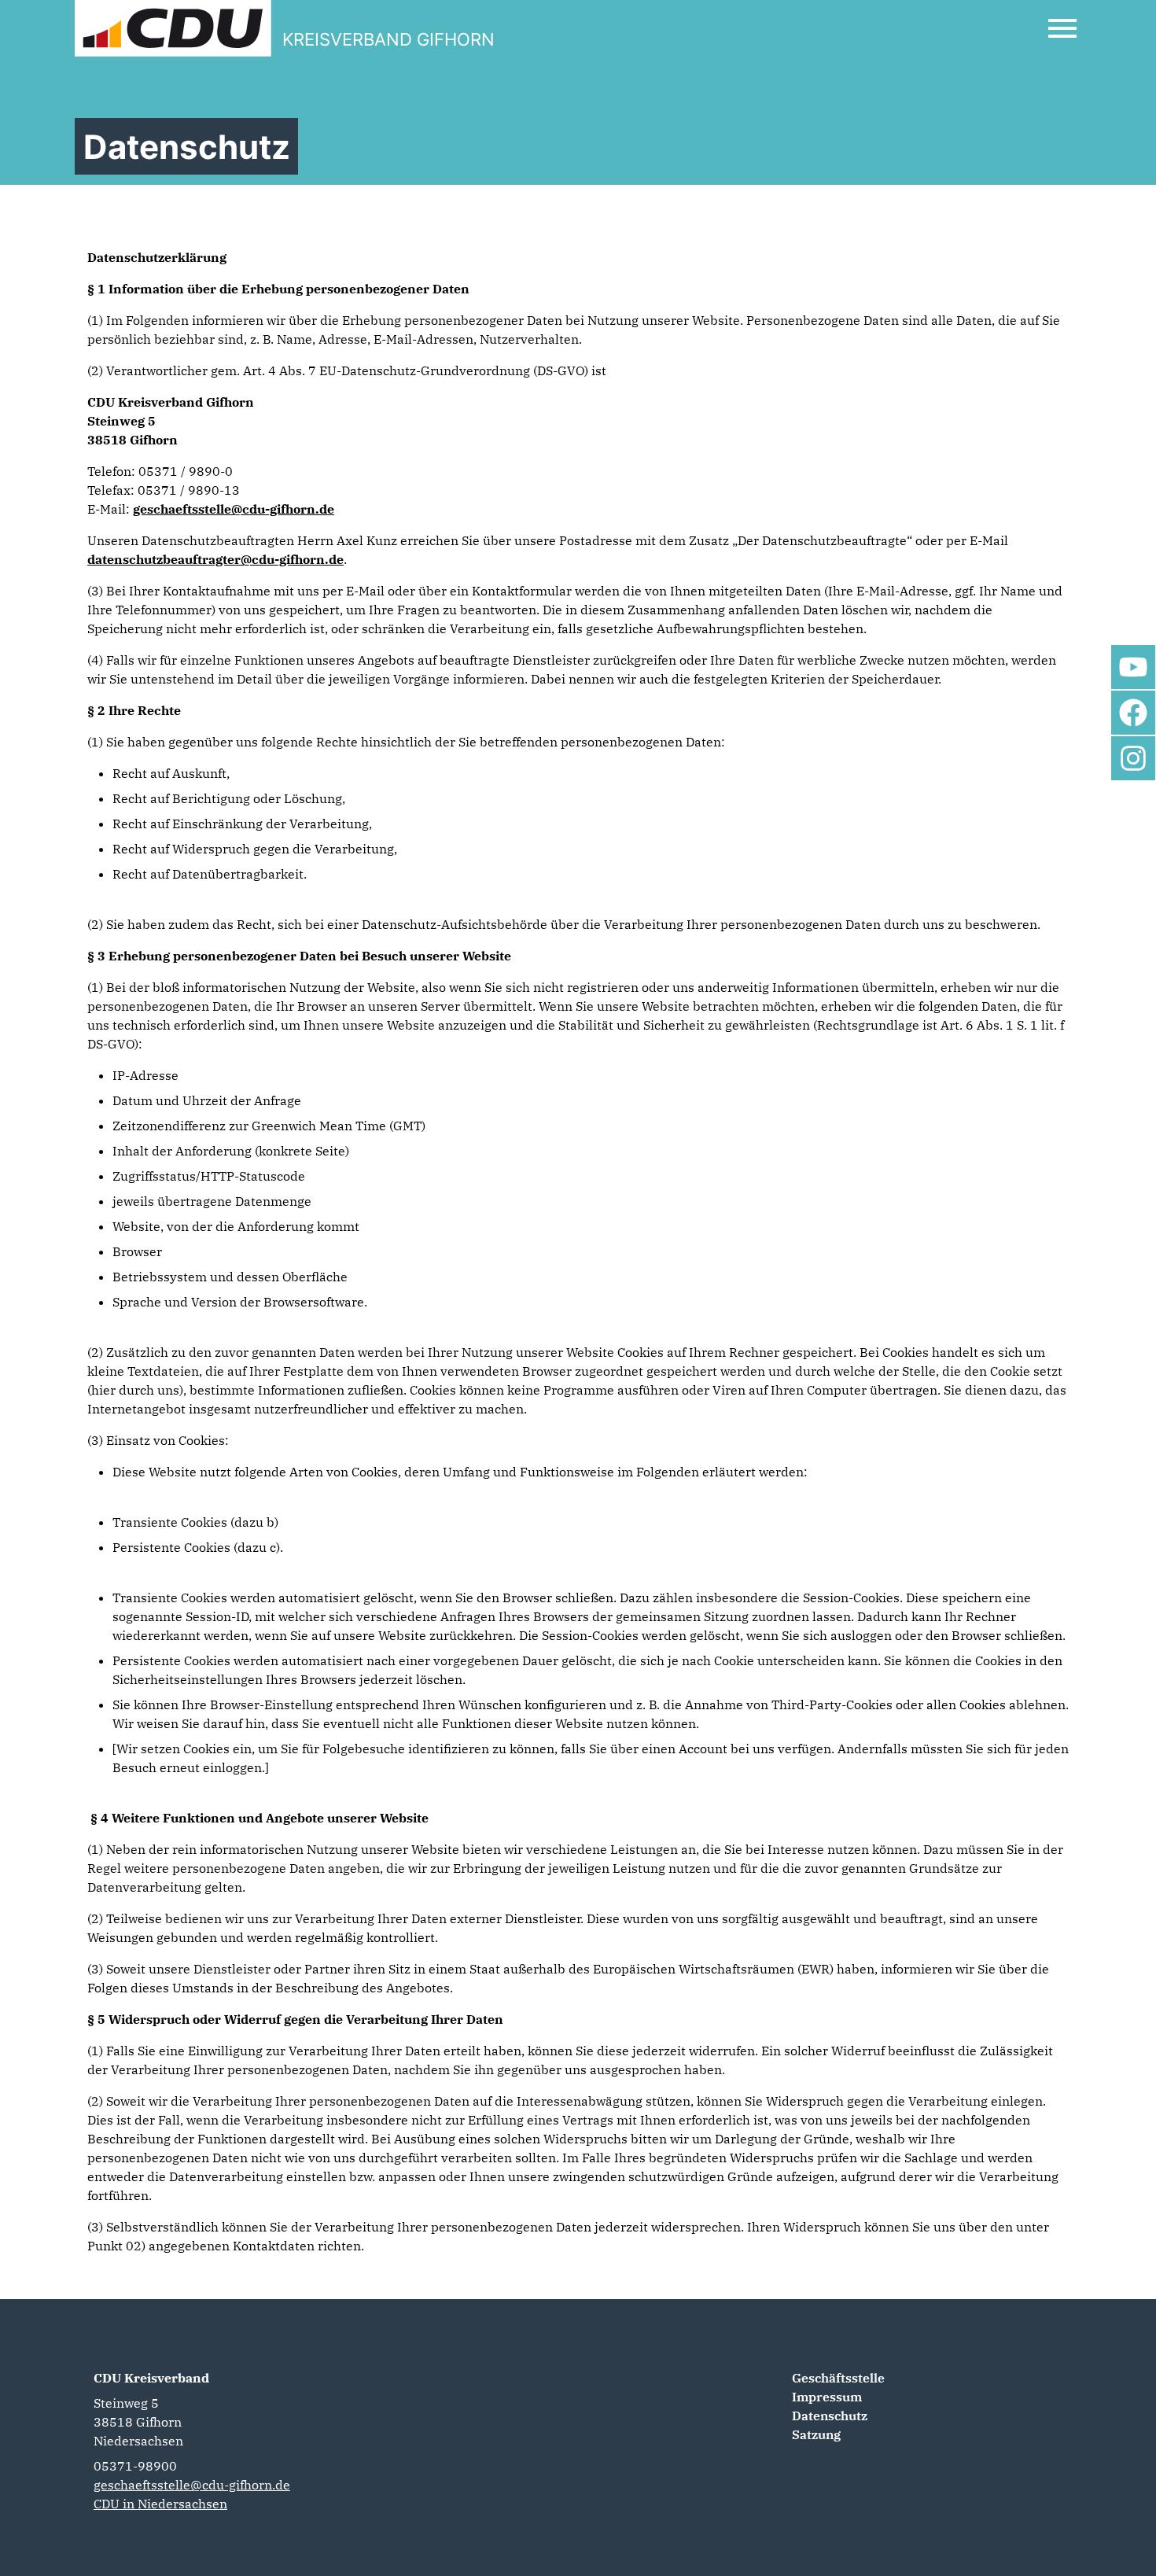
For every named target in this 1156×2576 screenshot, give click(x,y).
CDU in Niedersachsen (160, 2504)
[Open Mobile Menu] (1062, 28)
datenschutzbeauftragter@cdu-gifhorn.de (215, 559)
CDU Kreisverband (151, 2378)
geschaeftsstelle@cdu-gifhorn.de (234, 509)
